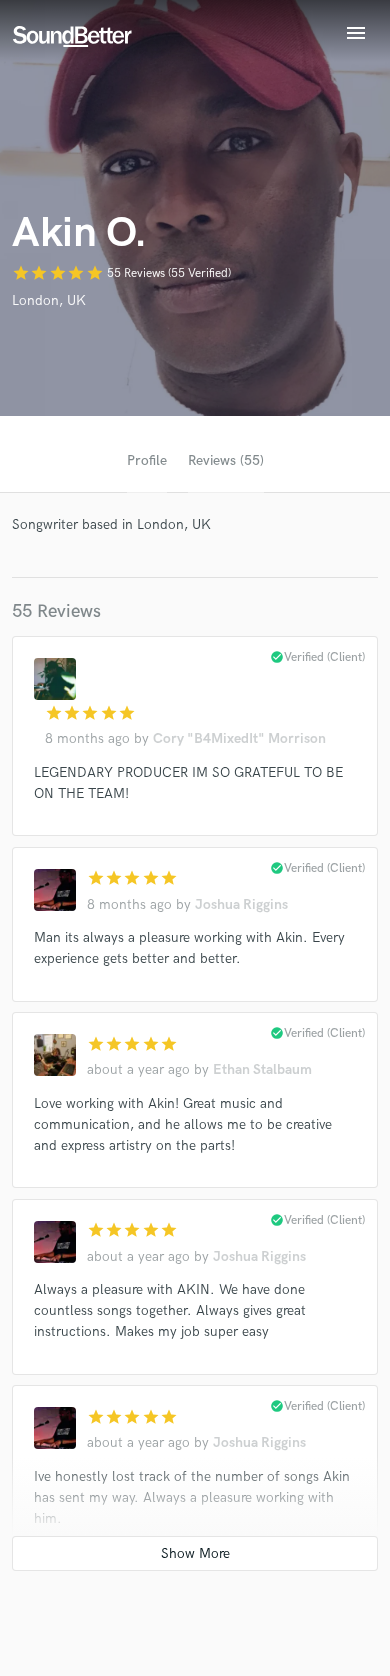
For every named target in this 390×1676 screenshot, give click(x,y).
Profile (147, 460)
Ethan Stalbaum (262, 1069)
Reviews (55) (226, 460)
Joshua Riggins (241, 904)
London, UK (49, 300)
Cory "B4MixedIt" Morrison (239, 738)
